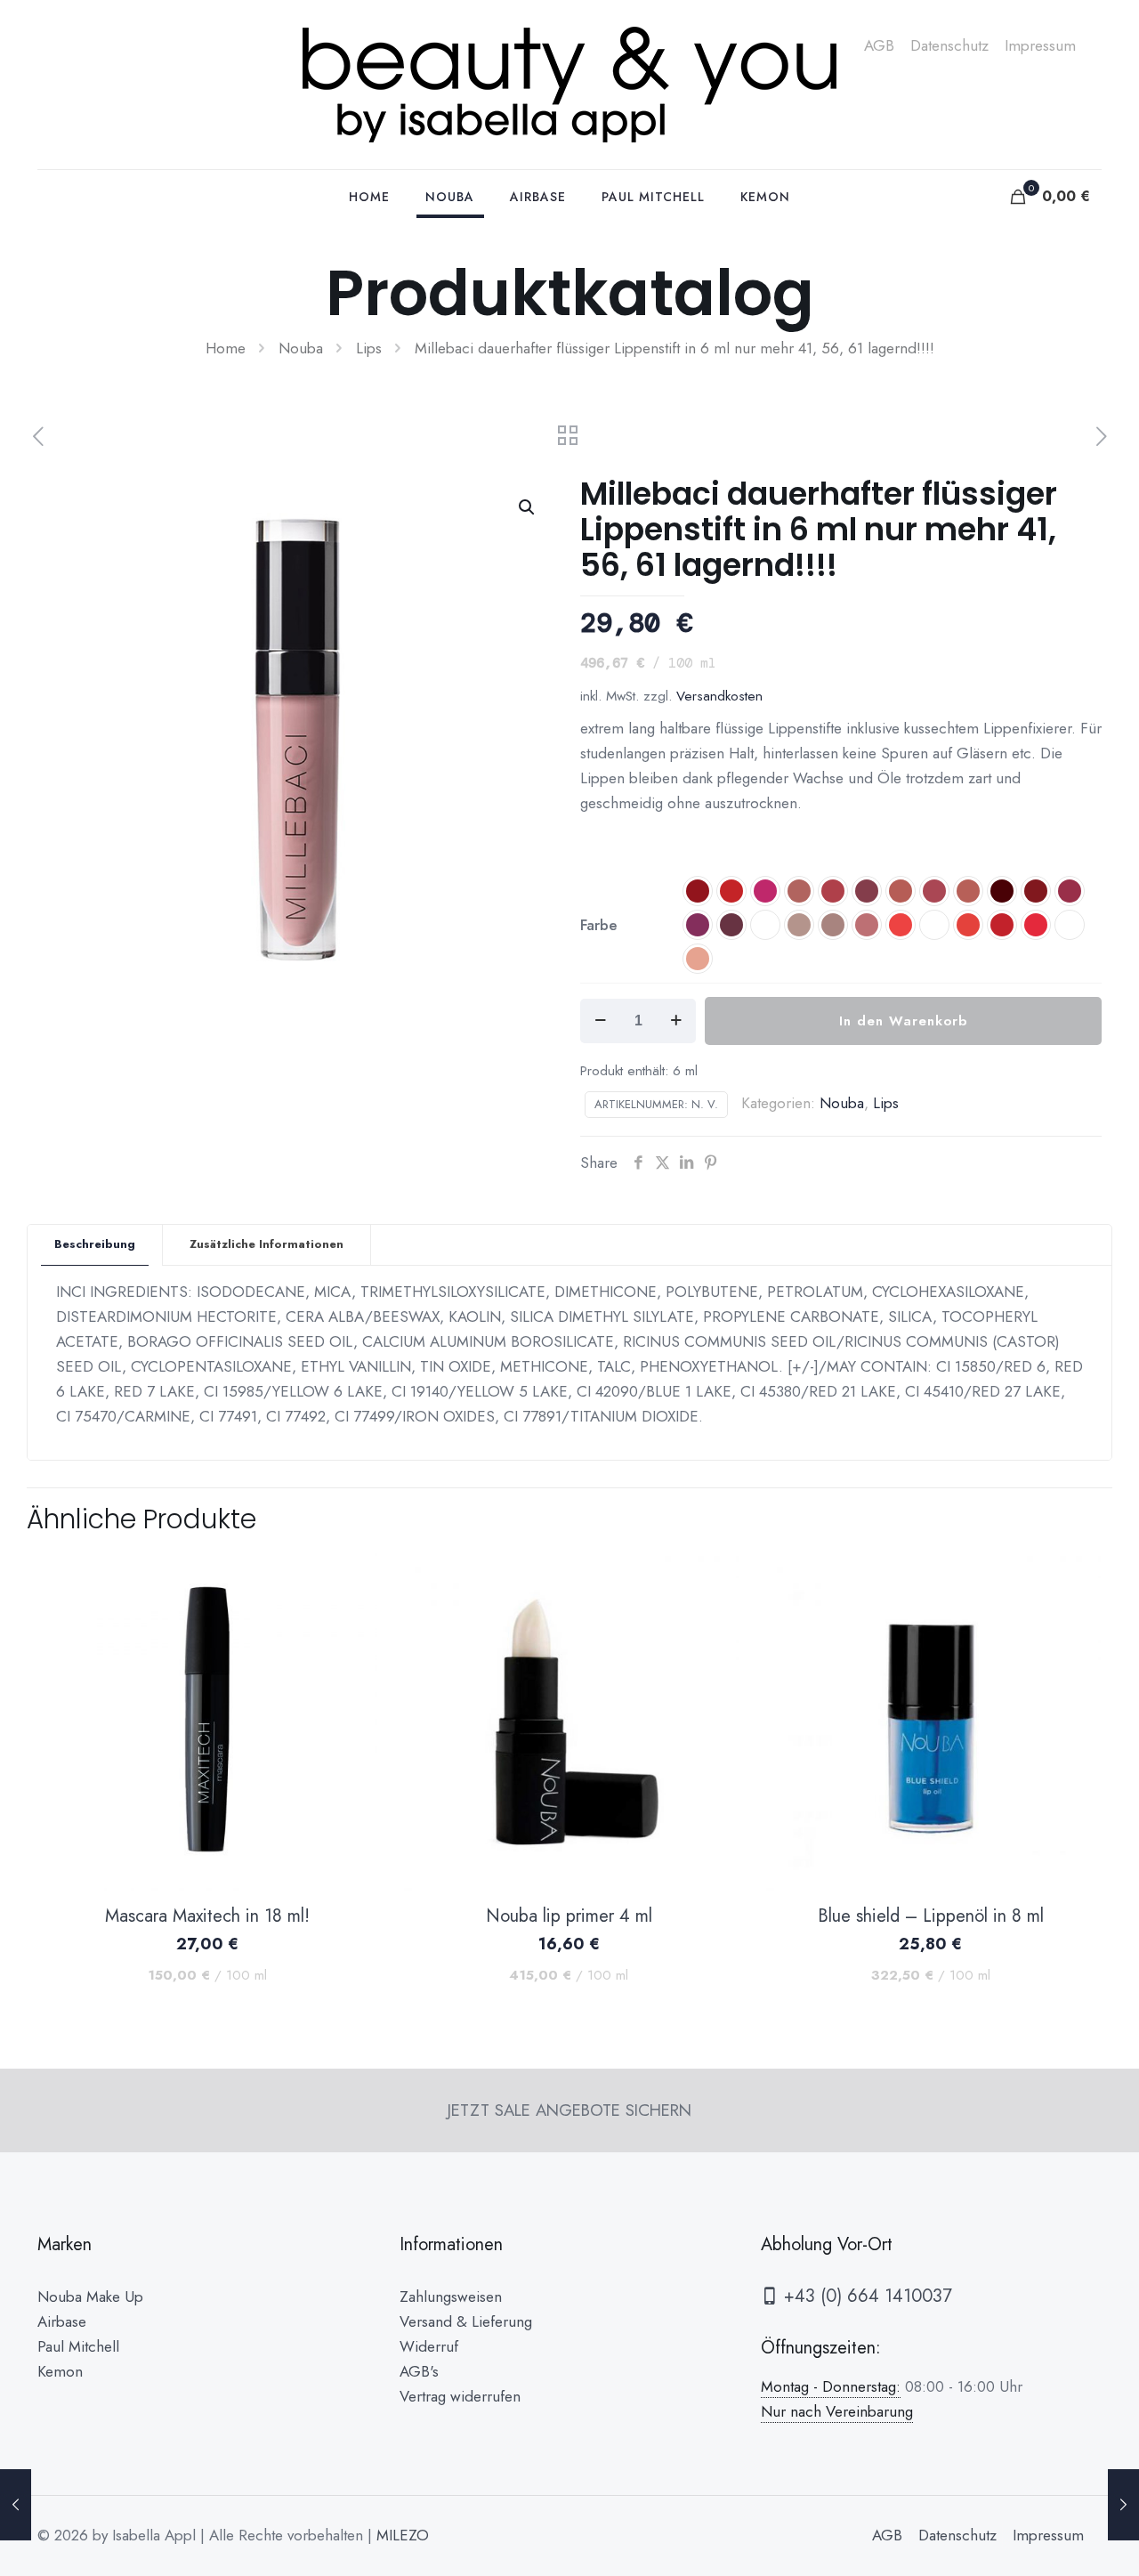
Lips (369, 348)
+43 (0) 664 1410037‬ (865, 2296)
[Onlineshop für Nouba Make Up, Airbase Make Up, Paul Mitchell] (569, 85)
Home (226, 348)
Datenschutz (949, 46)
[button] (528, 507)
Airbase (62, 2321)
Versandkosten (719, 696)
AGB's (419, 2371)
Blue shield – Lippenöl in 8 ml (931, 1916)
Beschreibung (95, 1244)
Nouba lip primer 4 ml (569, 1916)
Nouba (301, 348)
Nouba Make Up (90, 2297)
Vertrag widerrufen (460, 2396)
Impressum (1040, 46)
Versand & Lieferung (466, 2321)
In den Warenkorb (903, 1021)
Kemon (60, 2371)
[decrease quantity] (600, 1021)
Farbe (599, 925)
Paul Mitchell (78, 2346)
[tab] (95, 1245)
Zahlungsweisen (451, 2297)
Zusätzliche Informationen (267, 1244)
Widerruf (429, 2346)
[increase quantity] (676, 1021)
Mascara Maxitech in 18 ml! (207, 1916)
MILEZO (403, 2535)
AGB (879, 46)
